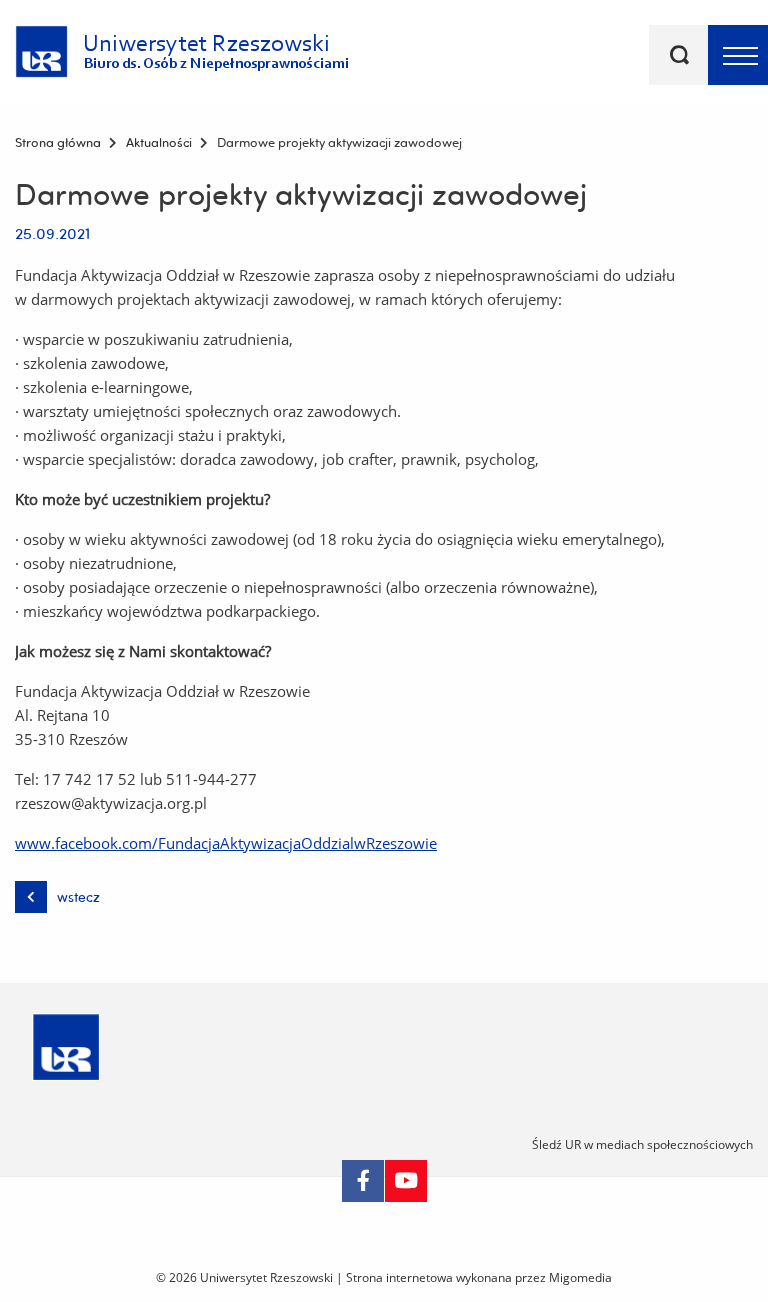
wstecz (78, 897)
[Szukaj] (679, 55)
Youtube (406, 1181)
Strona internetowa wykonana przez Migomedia (479, 1277)
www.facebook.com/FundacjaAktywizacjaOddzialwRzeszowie (226, 843)
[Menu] (738, 55)
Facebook (363, 1181)
